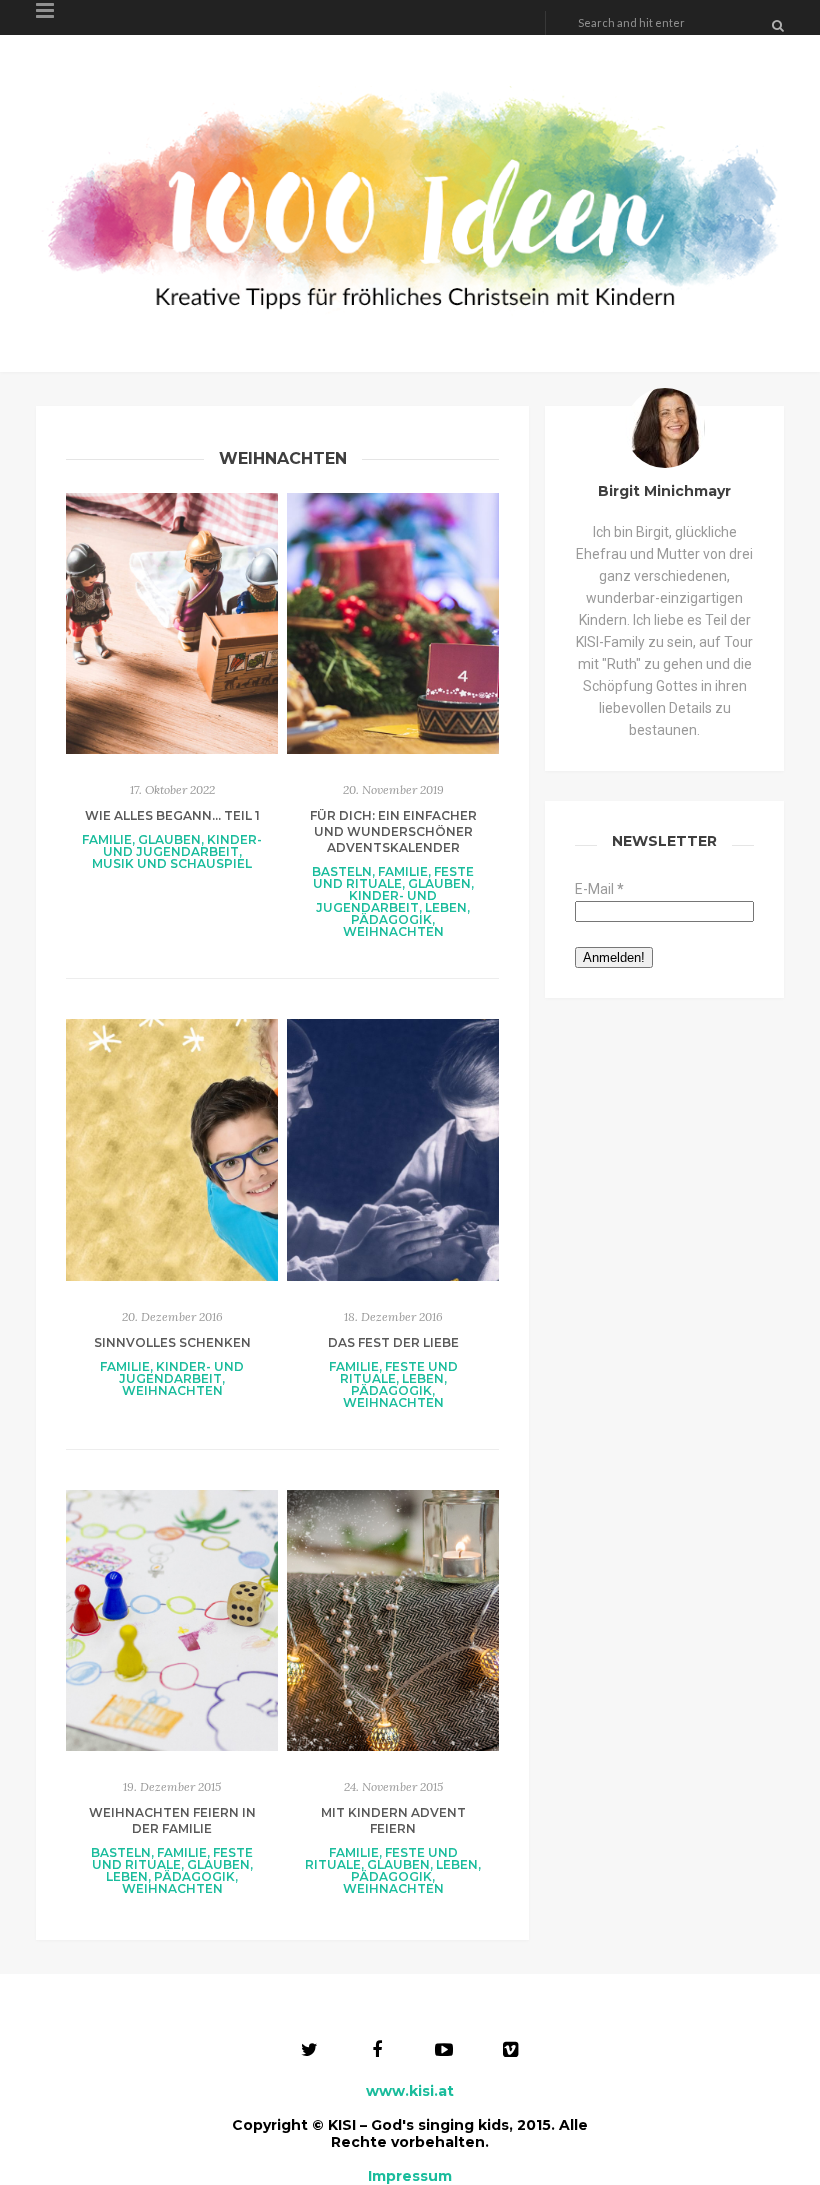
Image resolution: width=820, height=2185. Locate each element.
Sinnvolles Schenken (172, 1342)
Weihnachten (393, 931)
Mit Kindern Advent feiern (393, 1820)
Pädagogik (391, 919)
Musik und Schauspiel (172, 863)
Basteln (342, 871)
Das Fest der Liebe (393, 1342)
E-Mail (599, 889)
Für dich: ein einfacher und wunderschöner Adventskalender (393, 831)
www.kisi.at (410, 2091)
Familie (107, 839)
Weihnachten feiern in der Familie (172, 1820)
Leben (446, 907)
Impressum (410, 2176)
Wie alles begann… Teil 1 (172, 815)
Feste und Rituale (394, 877)
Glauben (169, 839)
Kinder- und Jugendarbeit (183, 845)
